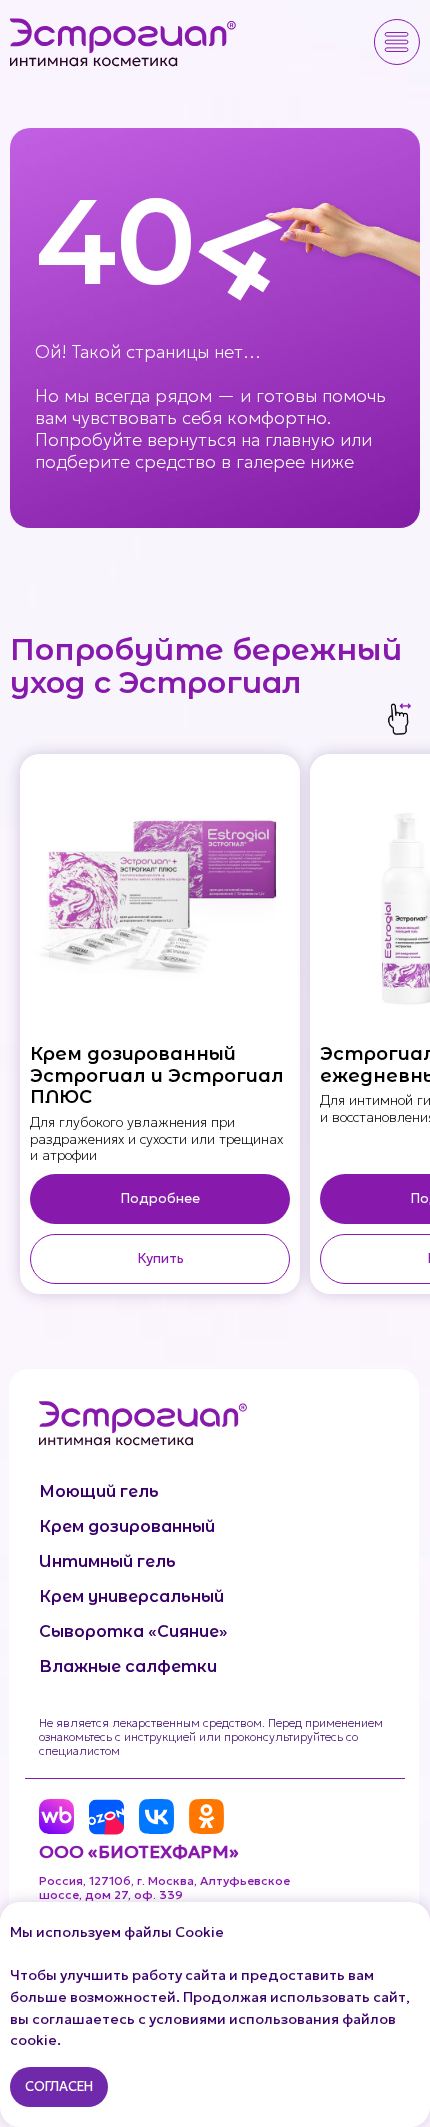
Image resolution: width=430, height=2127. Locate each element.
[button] (397, 42)
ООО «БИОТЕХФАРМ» (139, 1851)
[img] (124, 41)
